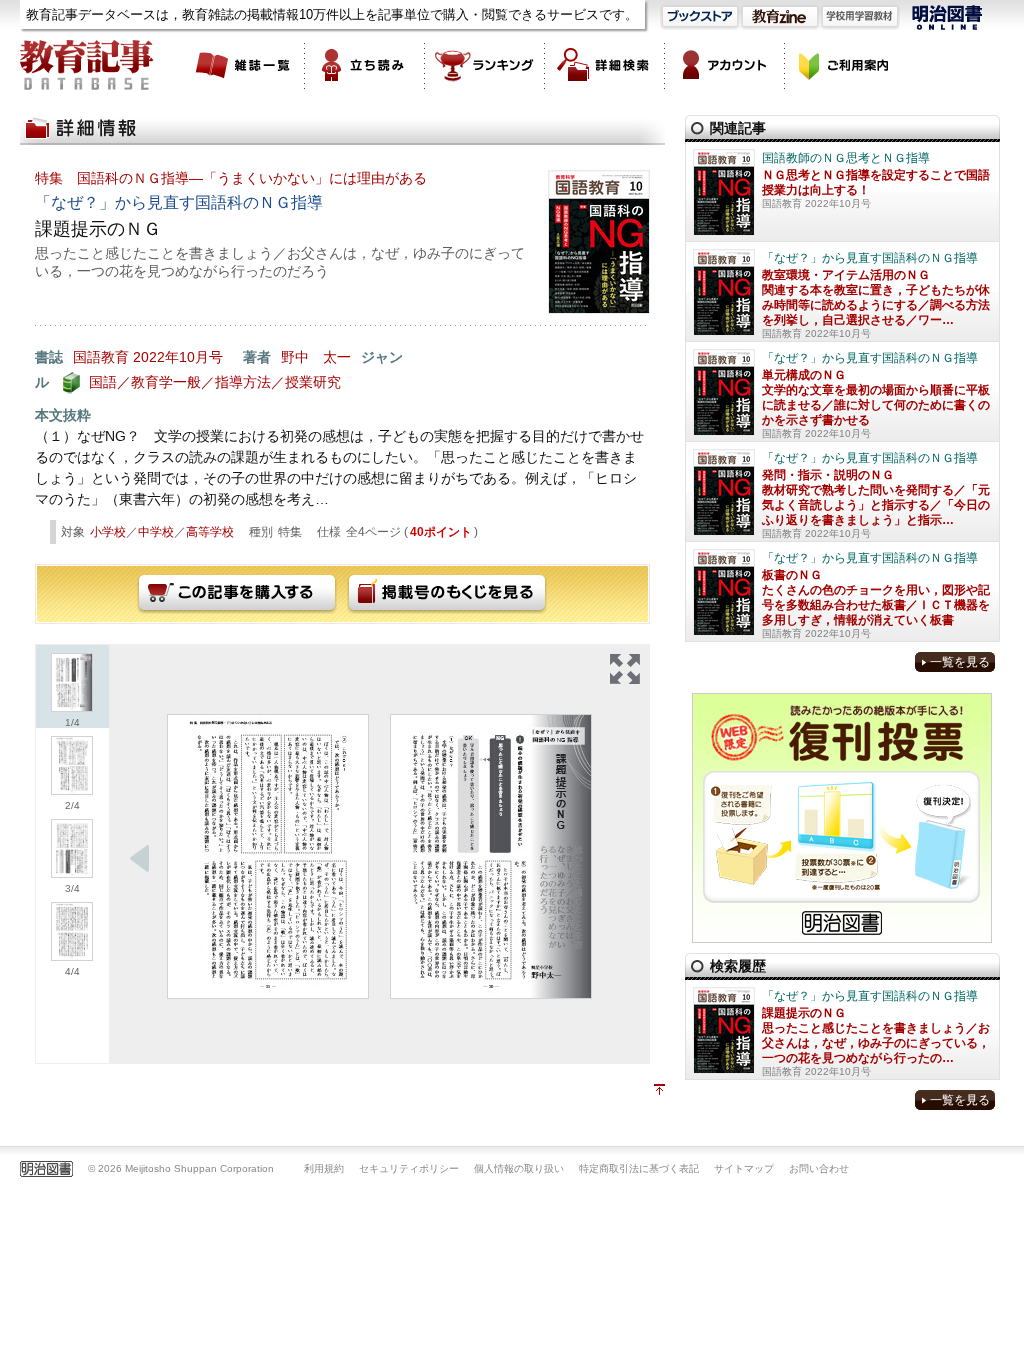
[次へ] (140, 859)
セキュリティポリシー (409, 1168)
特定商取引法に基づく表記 (639, 1168)
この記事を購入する (237, 594)
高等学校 (210, 532)
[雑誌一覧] (245, 65)
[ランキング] (485, 65)
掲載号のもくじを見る (447, 594)
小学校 (108, 532)
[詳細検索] (605, 65)
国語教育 (101, 357)
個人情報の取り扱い (519, 1168)
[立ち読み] (365, 65)
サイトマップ (744, 1168)
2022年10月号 (178, 357)
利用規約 (324, 1168)
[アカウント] (725, 65)
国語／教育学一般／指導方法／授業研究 (215, 382)
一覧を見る (960, 662)
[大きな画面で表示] (625, 669)
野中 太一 (316, 357)
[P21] (268, 856)
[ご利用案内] (845, 65)
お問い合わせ (819, 1168)
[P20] (491, 856)
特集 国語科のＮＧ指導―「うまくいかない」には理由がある (231, 178)
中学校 (156, 532)
